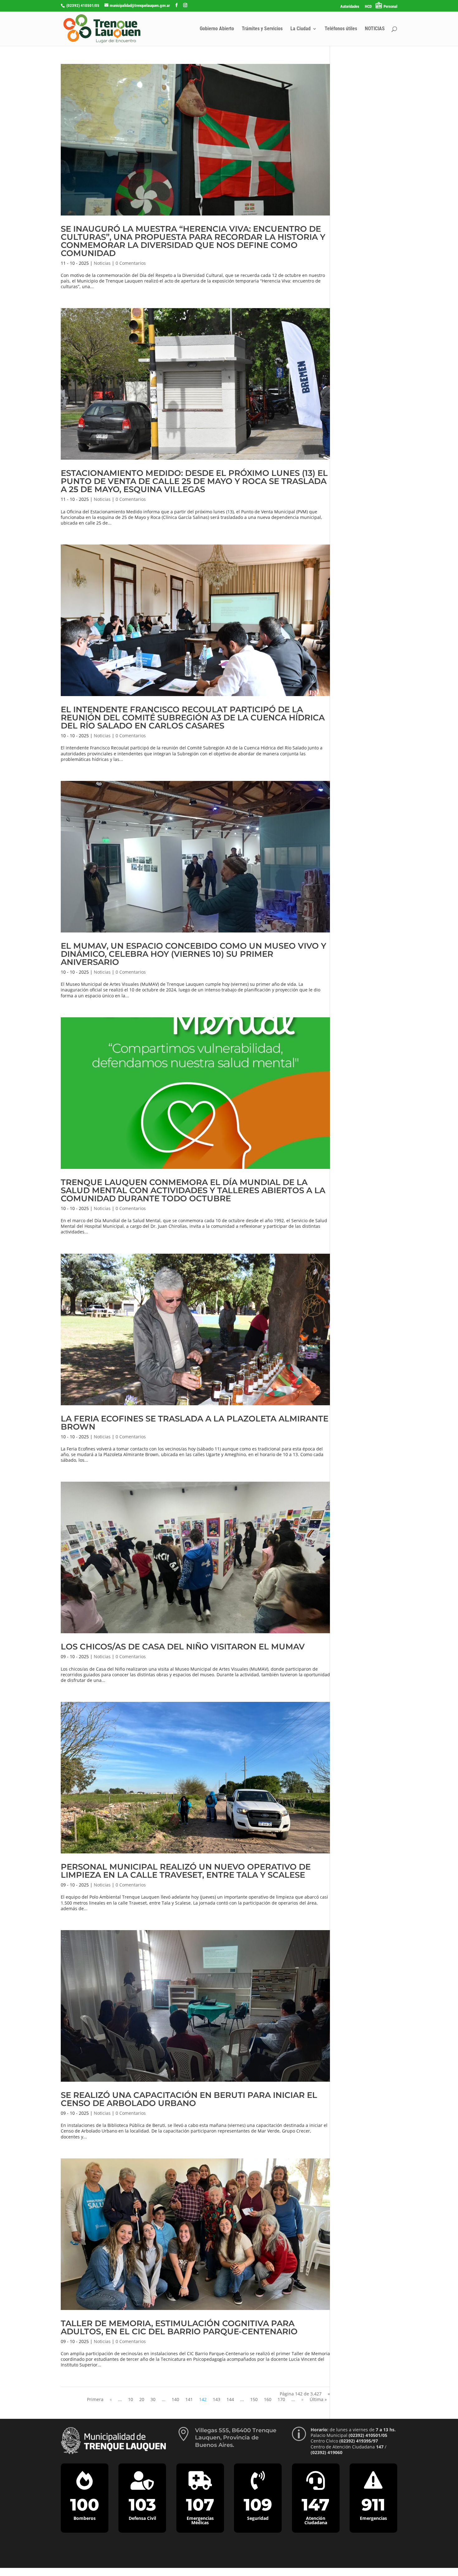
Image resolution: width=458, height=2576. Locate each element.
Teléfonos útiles (341, 29)
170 (281, 2399)
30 (153, 2399)
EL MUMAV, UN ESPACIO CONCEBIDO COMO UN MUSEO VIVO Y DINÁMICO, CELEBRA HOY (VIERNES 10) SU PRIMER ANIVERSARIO (193, 954)
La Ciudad (301, 29)
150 (254, 2399)
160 (268, 2399)
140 (175, 2399)
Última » (318, 2399)
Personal (390, 6)
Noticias (102, 263)
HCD (368, 7)
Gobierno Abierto (217, 29)
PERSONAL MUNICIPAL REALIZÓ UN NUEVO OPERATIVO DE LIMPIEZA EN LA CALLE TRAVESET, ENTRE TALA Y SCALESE (186, 1871)
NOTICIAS (375, 29)
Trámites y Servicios (262, 29)
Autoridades (350, 7)
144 (230, 2399)
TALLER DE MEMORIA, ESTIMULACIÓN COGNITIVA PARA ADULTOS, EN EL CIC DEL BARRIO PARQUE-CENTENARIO (179, 2327)
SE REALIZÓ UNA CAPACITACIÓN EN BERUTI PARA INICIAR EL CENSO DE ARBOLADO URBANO (189, 2099)
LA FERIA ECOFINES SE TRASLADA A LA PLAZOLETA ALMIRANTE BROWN (195, 1423)
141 (189, 2399)
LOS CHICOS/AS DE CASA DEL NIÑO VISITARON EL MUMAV (183, 1647)
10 (131, 2399)
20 (142, 2399)
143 (217, 2399)
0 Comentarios (131, 263)
